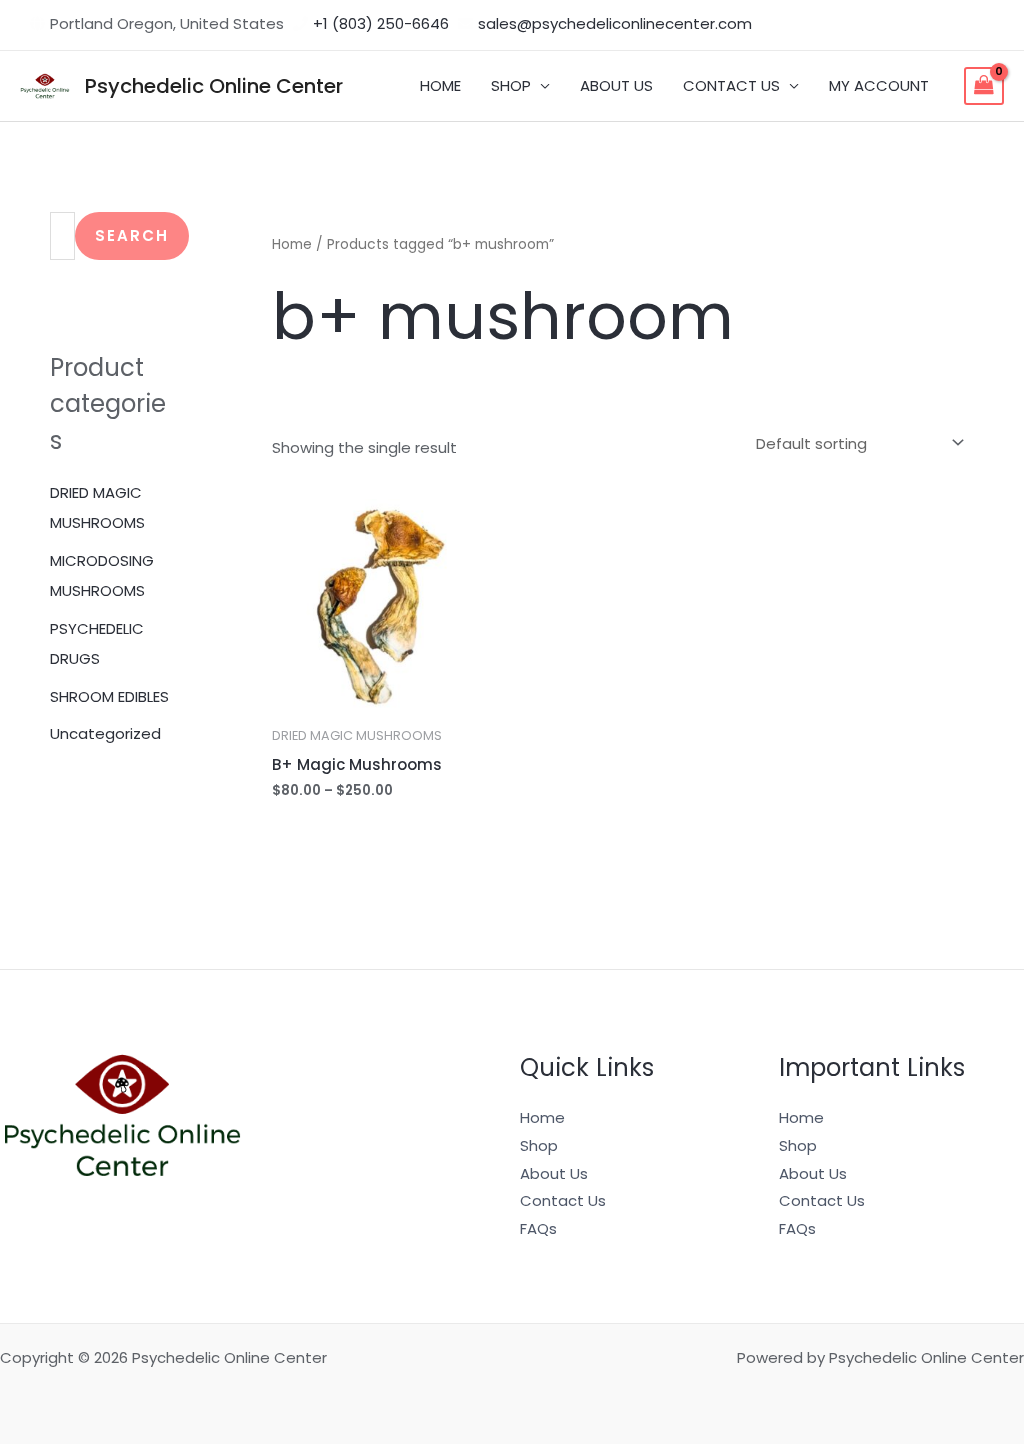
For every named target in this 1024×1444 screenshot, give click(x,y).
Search (132, 235)
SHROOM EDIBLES (109, 696)
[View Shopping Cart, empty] (984, 86)
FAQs (538, 1228)
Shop (539, 1145)
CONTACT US (731, 85)
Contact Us (563, 1200)
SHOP (511, 85)
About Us (554, 1173)
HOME (440, 85)
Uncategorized (105, 733)
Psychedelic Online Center (214, 86)
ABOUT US (616, 85)
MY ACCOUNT (879, 85)
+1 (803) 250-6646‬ (381, 23)
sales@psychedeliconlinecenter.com (615, 23)
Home (292, 244)
